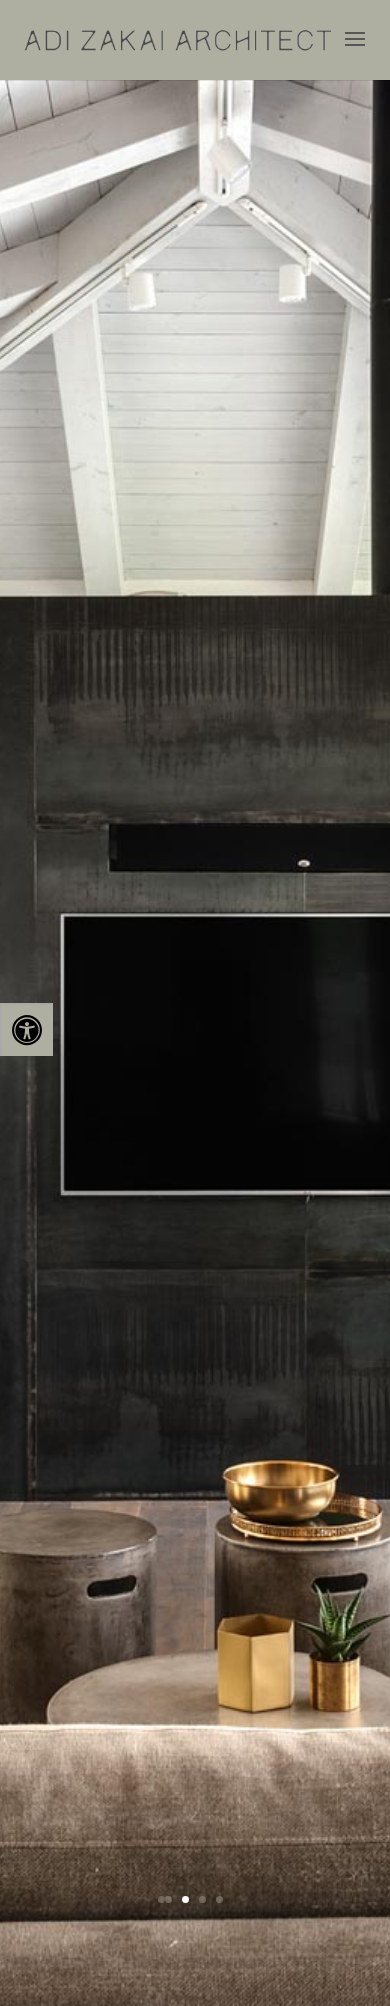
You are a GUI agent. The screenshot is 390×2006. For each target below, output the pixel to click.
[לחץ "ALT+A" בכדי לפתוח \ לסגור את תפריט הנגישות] (26, 1029)
